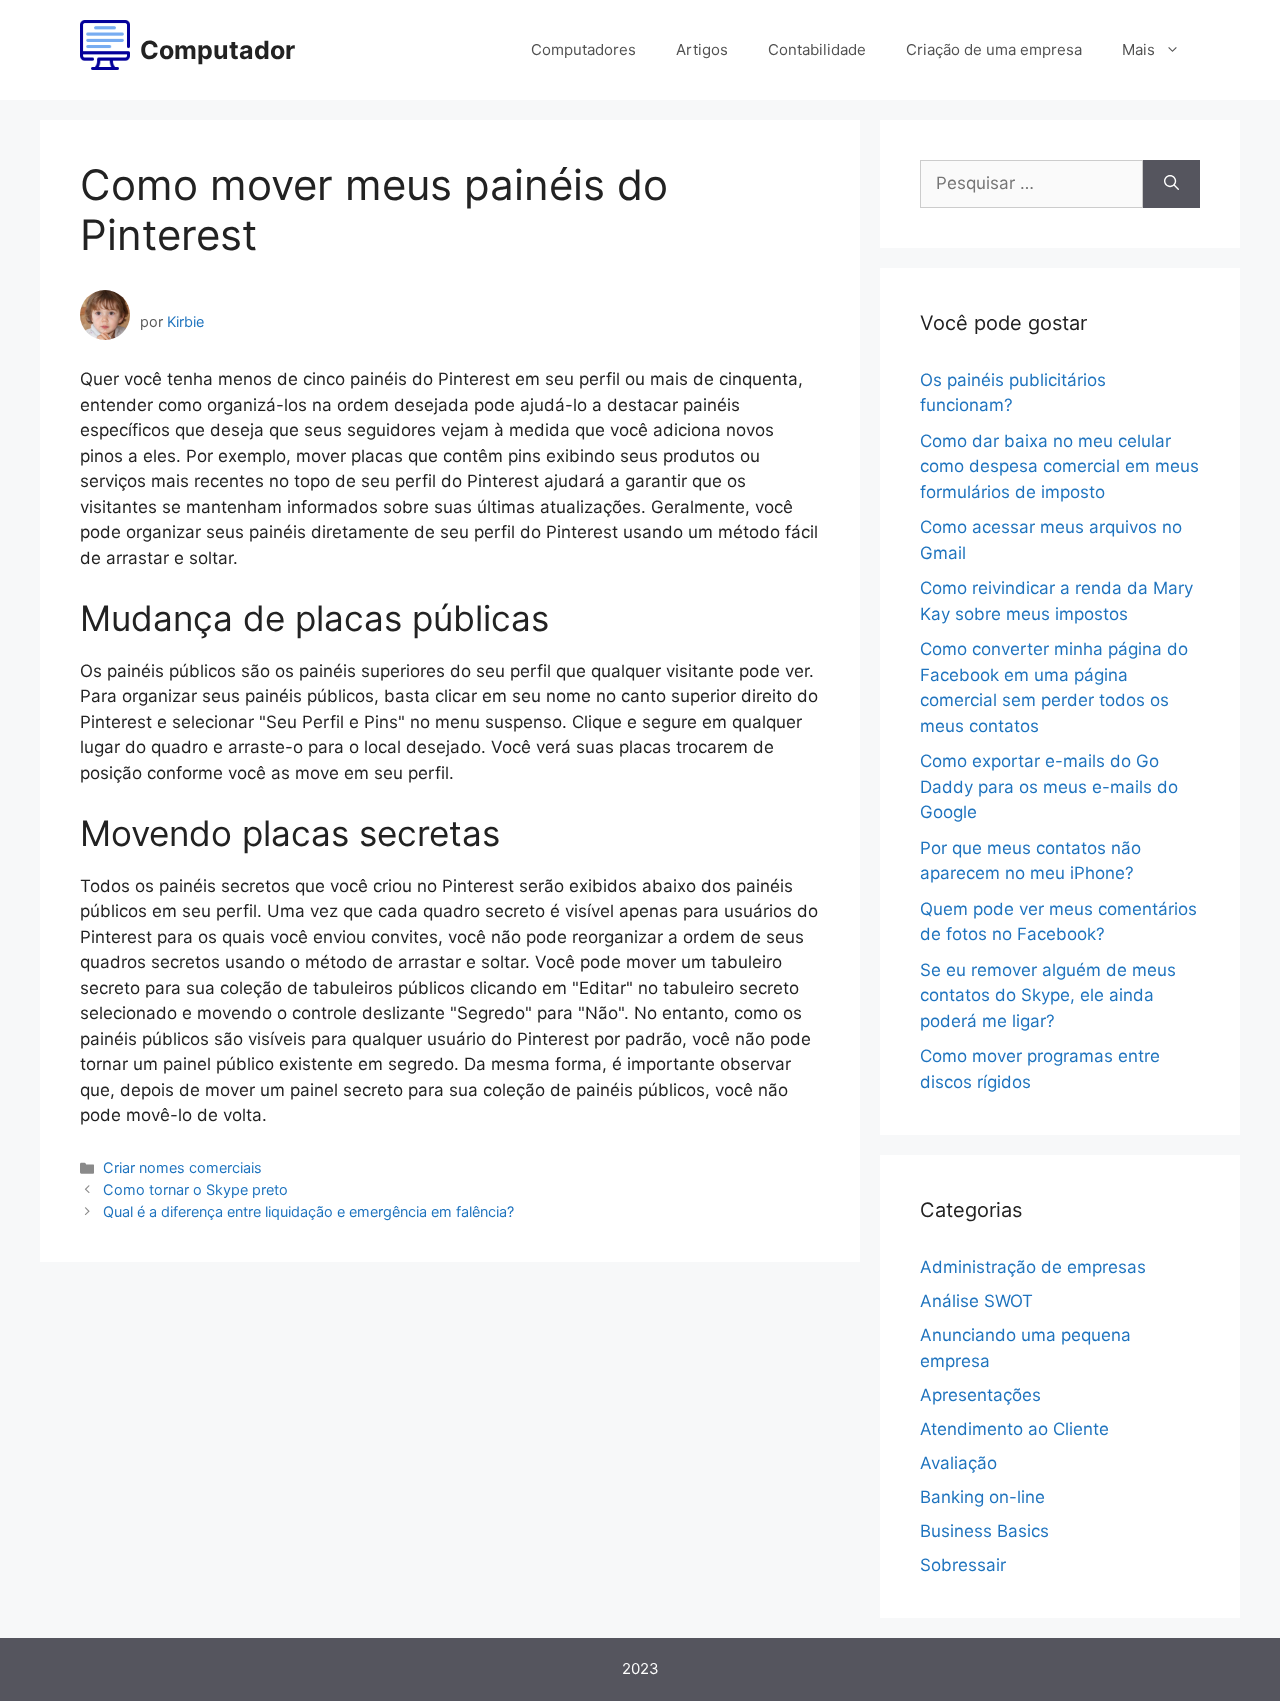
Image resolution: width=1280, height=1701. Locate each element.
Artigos (702, 49)
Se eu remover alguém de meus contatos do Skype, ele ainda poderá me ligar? (1048, 995)
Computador (217, 50)
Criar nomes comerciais (182, 1167)
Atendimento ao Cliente (1014, 1429)
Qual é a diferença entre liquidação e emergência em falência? (308, 1211)
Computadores (583, 49)
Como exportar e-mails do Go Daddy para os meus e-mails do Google (1049, 786)
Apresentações (980, 1395)
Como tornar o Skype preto (195, 1189)
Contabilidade (817, 49)
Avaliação (958, 1463)
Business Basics (984, 1531)
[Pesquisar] (1171, 184)
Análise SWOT (976, 1301)
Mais (1138, 49)
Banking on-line (982, 1497)
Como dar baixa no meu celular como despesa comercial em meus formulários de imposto (1059, 466)
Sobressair (963, 1565)
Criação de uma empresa (994, 49)
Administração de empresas (1033, 1267)
